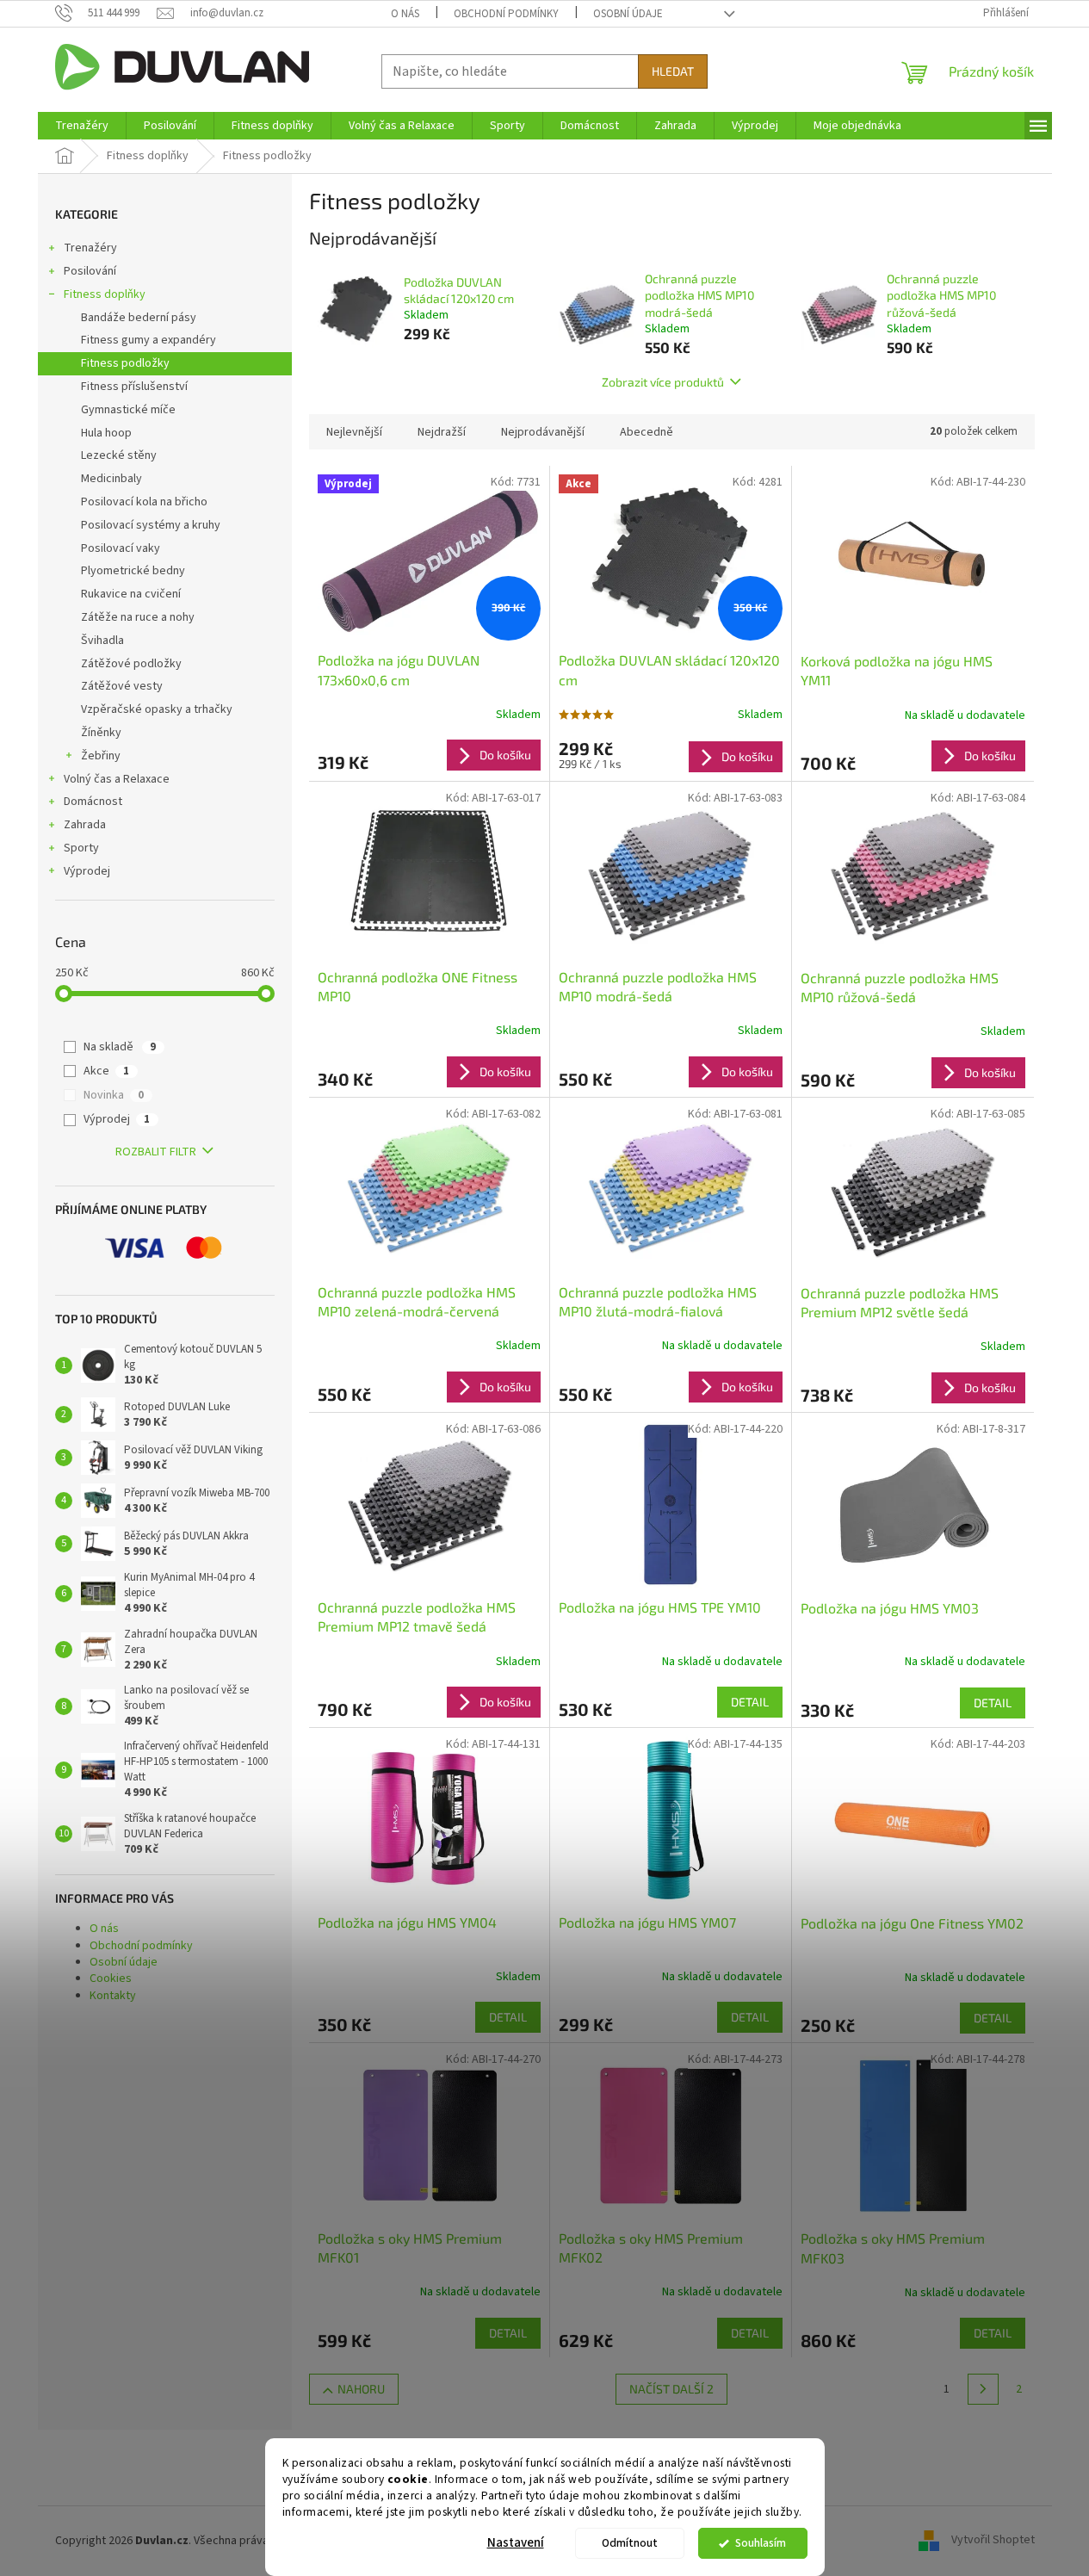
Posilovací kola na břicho (144, 502)
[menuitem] (82, 126)
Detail (750, 1702)
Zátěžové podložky (131, 664)
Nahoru (361, 2389)
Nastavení (516, 2543)
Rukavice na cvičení (131, 594)
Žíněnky (101, 733)
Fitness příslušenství (134, 387)
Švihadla (102, 641)
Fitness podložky (125, 363)
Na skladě (120, 1047)
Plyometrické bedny (133, 571)
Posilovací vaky (121, 548)
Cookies (111, 1978)
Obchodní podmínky (506, 14)
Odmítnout (630, 2543)
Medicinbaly (111, 479)
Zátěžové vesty (122, 686)
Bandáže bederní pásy (139, 318)
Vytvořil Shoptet (993, 2541)
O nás (405, 14)
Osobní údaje (628, 14)
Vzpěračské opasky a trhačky (157, 709)
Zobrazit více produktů (663, 382)
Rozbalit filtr (156, 1152)
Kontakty (113, 1996)
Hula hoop (106, 433)
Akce (106, 1071)
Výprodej (87, 871)
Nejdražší (442, 432)
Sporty (81, 848)
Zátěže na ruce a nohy (138, 617)
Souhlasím (761, 2543)
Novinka (114, 1095)
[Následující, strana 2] (983, 2389)
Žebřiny (101, 756)
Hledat (673, 71)
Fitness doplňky (105, 294)
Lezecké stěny (119, 455)
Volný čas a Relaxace (117, 779)
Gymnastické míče (128, 410)
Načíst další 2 (671, 2389)
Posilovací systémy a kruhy (151, 525)
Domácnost (93, 802)
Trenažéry (90, 248)
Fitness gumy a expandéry (148, 340)
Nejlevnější (354, 432)
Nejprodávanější (543, 432)
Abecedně (647, 432)
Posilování (90, 271)
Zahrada (85, 825)
